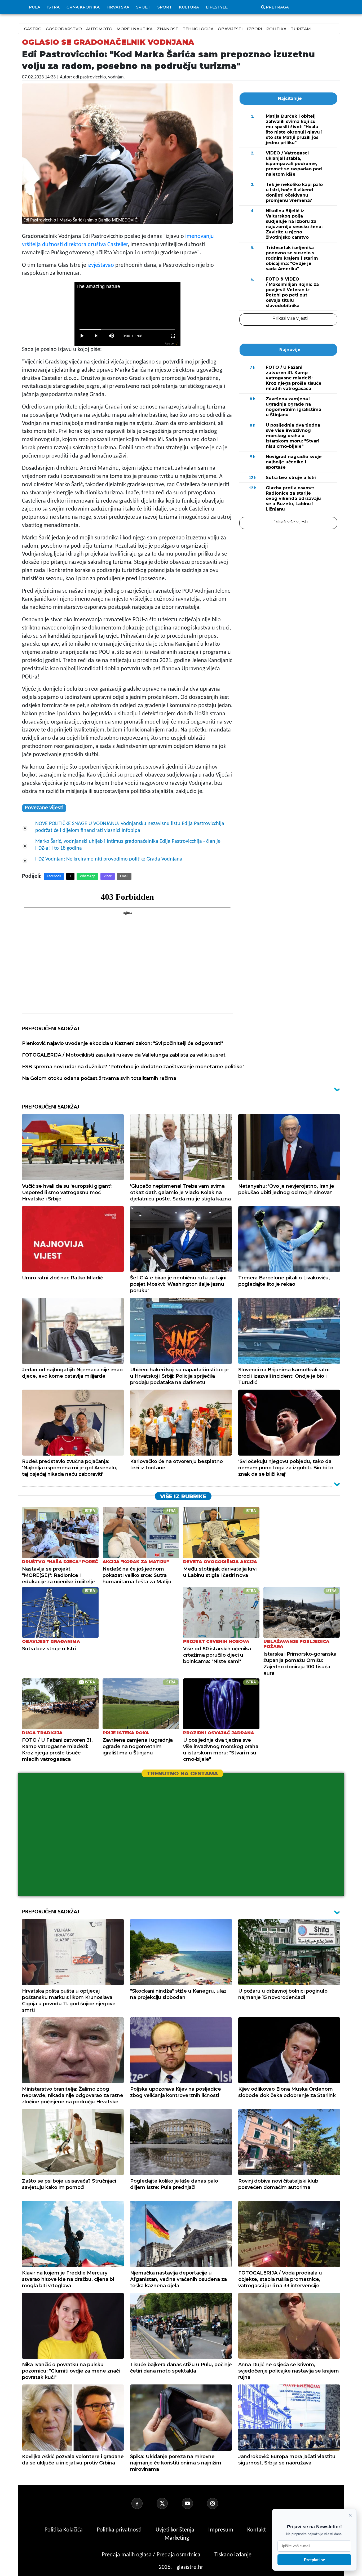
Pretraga (277, 7)
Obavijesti (230, 29)
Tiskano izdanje (233, 2555)
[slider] (127, 329)
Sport (165, 7)
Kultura (189, 7)
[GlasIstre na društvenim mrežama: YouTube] (194, 2503)
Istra (53, 7)
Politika (276, 29)
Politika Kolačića (64, 2530)
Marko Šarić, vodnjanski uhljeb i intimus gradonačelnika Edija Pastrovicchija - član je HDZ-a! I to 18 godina (128, 845)
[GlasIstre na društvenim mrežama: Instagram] (219, 2503)
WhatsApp (87, 876)
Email (124, 876)
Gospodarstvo (64, 29)
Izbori (255, 29)
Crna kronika (83, 7)
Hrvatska (118, 7)
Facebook (54, 876)
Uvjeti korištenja (176, 2530)
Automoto (99, 29)
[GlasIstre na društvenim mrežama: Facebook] (143, 2503)
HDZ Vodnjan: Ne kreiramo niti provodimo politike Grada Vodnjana (109, 859)
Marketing (177, 2538)
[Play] (82, 336)
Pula (35, 7)
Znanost (168, 29)
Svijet (143, 7)
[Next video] (97, 336)
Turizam (301, 29)
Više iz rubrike (183, 1496)
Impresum (221, 2530)
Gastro (33, 29)
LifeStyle (217, 7)
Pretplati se (314, 2560)
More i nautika (135, 29)
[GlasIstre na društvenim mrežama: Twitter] (169, 2503)
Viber (108, 876)
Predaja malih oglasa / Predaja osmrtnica (152, 2555)
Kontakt (257, 2530)
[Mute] (112, 336)
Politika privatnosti (119, 2530)
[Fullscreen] (173, 336)
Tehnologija (198, 29)
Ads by (169, 343)
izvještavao (101, 265)
